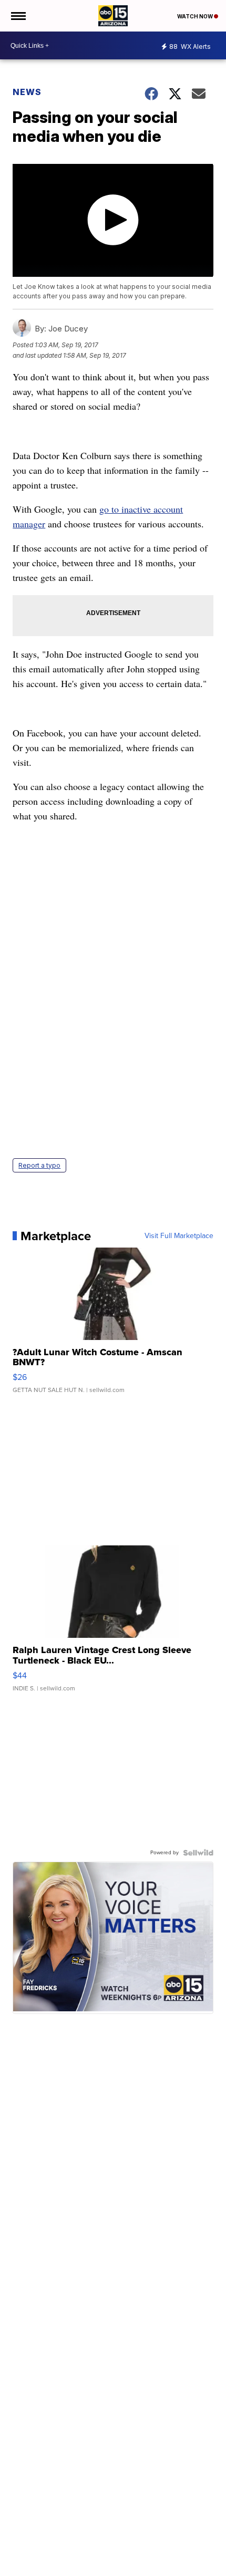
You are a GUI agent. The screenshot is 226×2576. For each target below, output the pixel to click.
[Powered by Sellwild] (198, 1853)
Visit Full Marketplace (179, 1236)
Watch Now (196, 16)
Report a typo (39, 1165)
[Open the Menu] (18, 16)
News (27, 92)
